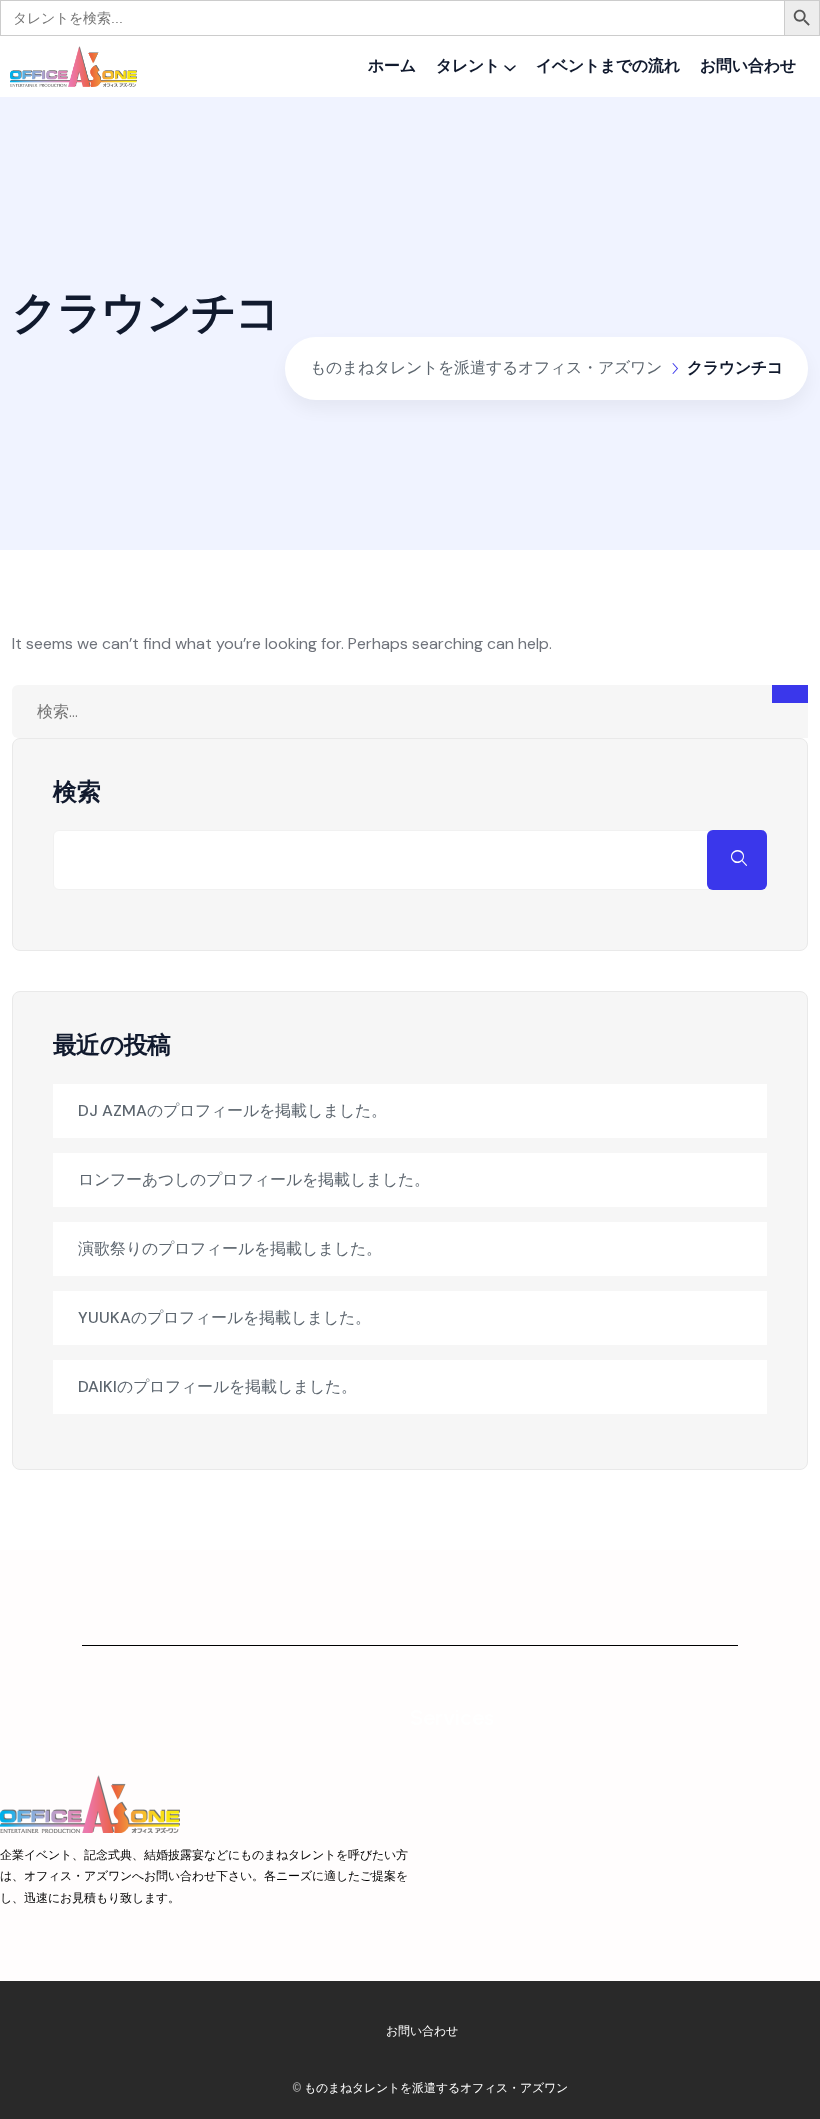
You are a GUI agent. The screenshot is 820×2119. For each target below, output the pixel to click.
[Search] (790, 694)
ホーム (392, 65)
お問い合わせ (748, 65)
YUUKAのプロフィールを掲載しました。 (224, 1317)
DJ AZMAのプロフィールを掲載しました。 (232, 1110)
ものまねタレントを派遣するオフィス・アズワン (436, 2087)
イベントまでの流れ (608, 65)
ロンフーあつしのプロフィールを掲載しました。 (254, 1179)
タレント (468, 65)
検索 (77, 792)
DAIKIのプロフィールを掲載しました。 (217, 1386)
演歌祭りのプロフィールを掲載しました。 (230, 1248)
